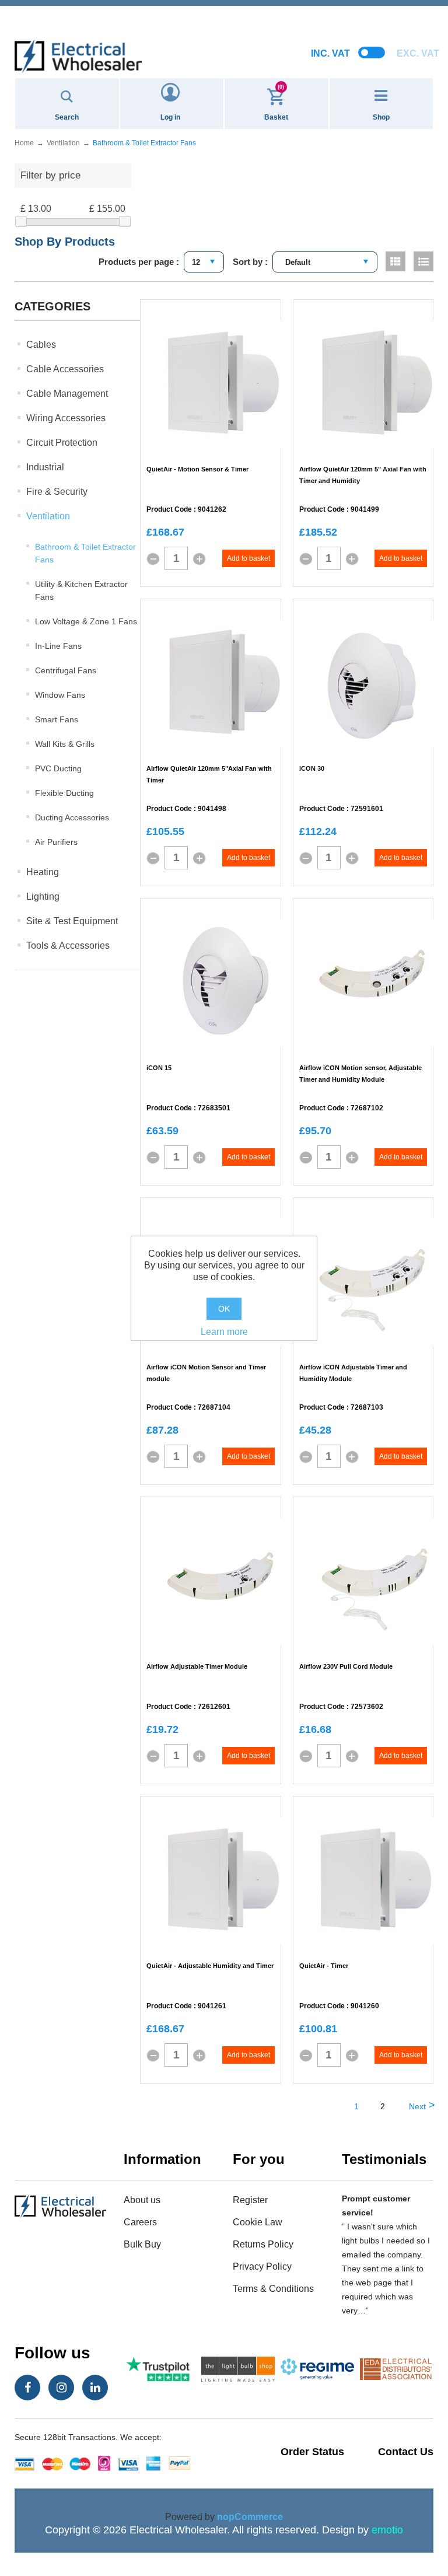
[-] (153, 559)
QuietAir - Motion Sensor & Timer (197, 469)
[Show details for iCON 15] (222, 983)
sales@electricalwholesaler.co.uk (224, 10)
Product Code (169, 510)
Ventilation (48, 516)
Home (24, 143)
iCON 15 (159, 1068)
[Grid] (395, 261)
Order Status (312, 2452)
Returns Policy (263, 2244)
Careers (140, 2222)
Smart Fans (57, 719)
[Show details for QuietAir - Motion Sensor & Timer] (222, 385)
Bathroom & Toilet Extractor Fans (85, 553)
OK (224, 1309)
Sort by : (250, 262)
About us (142, 2200)
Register (250, 2200)
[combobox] (204, 262)
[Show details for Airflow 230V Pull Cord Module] (375, 1582)
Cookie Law (258, 2222)
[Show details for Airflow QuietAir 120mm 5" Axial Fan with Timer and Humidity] (375, 385)
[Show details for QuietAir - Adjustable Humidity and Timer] (222, 1881)
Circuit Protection (62, 443)
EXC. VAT (418, 53)
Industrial (45, 467)
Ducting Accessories (72, 817)
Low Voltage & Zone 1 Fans (86, 621)
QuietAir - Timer (324, 1966)
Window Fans (60, 695)
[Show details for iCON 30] (375, 684)
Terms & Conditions (273, 2289)
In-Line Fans (58, 646)
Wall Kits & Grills (65, 744)
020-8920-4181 (224, 23)
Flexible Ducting (64, 793)
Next (417, 2106)
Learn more (224, 1332)
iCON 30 (312, 768)
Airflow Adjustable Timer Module (197, 1666)
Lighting (43, 896)
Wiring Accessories (66, 418)
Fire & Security (57, 492)
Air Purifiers (56, 842)
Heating (43, 872)
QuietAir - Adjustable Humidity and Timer (210, 1966)
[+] (199, 559)
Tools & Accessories (68, 946)
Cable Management (67, 394)
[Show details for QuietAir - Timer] (375, 1881)
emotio (387, 2530)
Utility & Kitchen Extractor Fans (81, 590)
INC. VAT (330, 53)
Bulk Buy (142, 2244)
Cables (41, 345)
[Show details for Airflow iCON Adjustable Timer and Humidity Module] (375, 1282)
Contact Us (406, 2452)
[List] (423, 261)
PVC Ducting (58, 768)
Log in (170, 117)
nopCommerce (250, 2517)
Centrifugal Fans (66, 670)
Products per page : (139, 262)
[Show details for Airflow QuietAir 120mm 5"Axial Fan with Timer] (222, 684)
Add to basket (249, 558)
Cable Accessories (65, 369)
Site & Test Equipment (72, 921)
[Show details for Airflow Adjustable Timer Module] (222, 1582)
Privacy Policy (262, 2266)
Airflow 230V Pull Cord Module (346, 1666)
